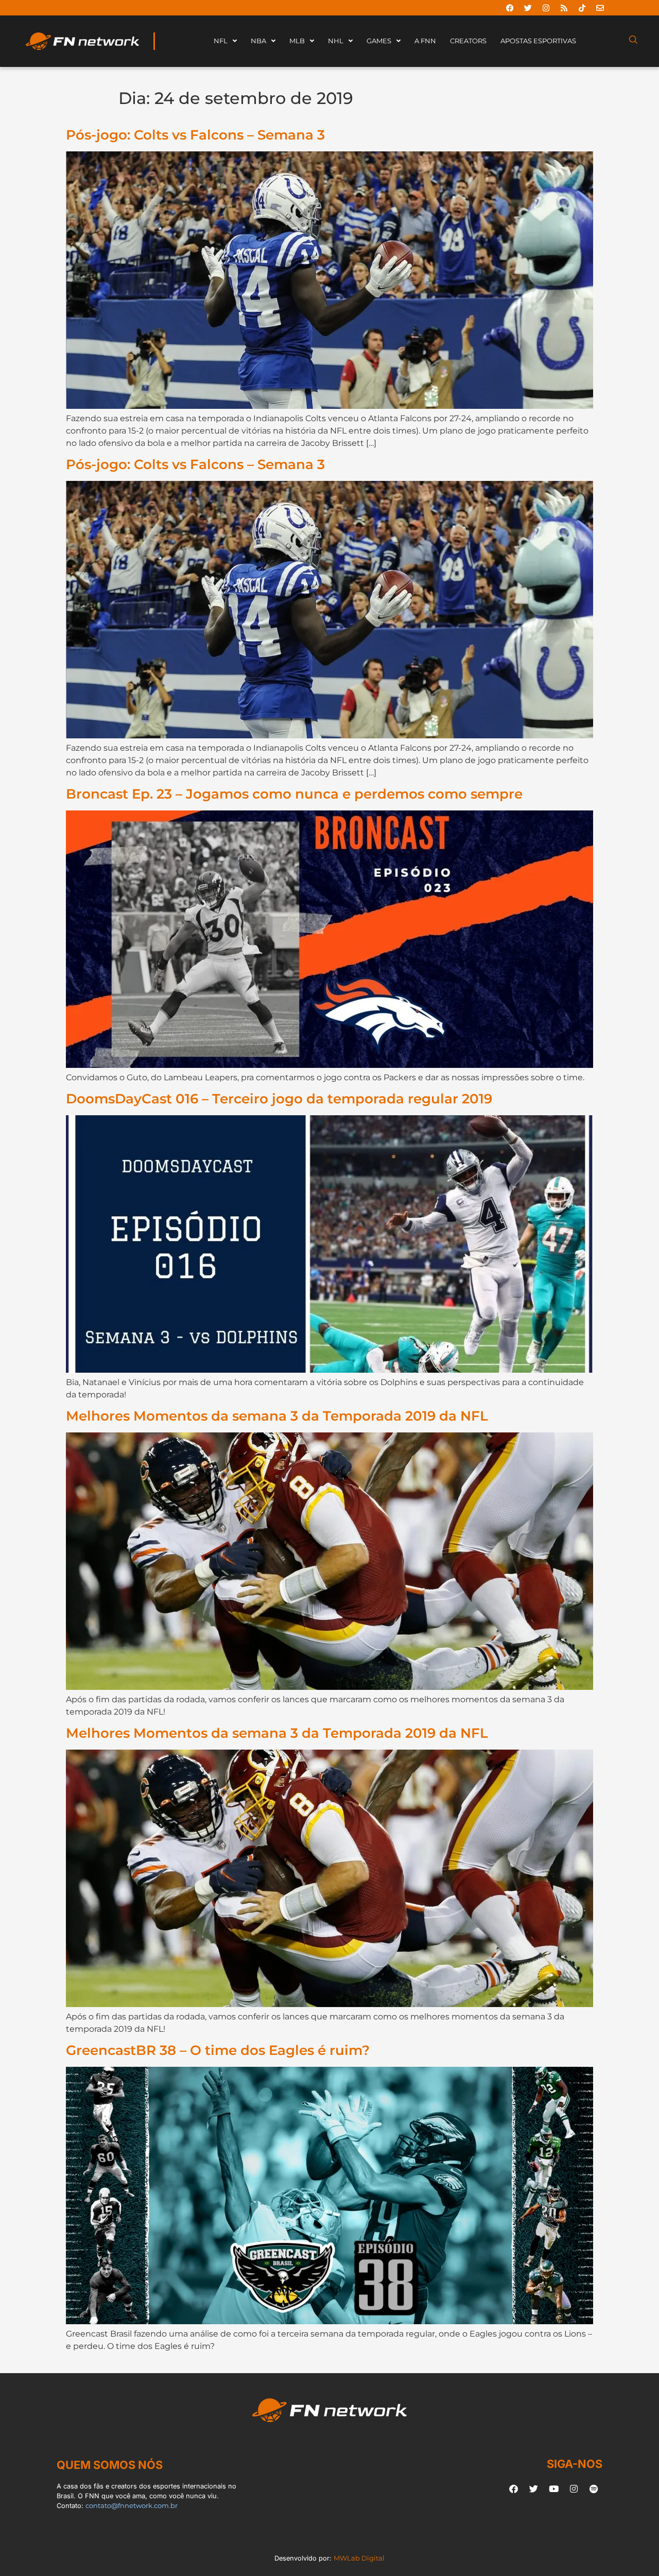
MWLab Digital (359, 2558)
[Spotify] (594, 2489)
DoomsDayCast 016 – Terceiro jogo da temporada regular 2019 (279, 1099)
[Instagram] (546, 8)
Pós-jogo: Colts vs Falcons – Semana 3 (195, 135)
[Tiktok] (582, 8)
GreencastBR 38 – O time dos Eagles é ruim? (218, 2050)
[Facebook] (510, 8)
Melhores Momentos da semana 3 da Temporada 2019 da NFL (277, 1416)
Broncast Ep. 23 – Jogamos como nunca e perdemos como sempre (294, 794)
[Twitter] (528, 8)
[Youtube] (553, 2489)
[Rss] (564, 8)
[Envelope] (600, 8)
